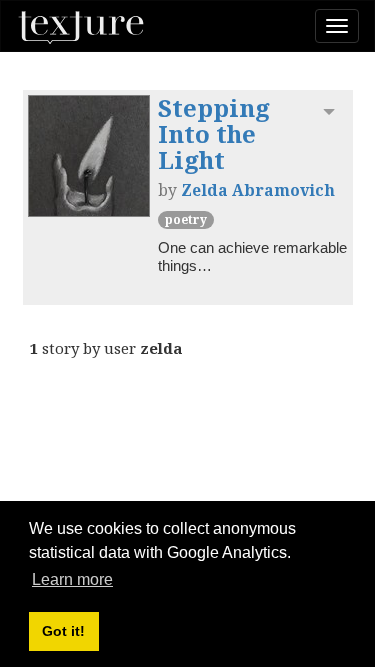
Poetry (186, 219)
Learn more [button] (72, 579)
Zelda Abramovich (258, 190)
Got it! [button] (63, 631)
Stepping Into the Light (214, 134)
